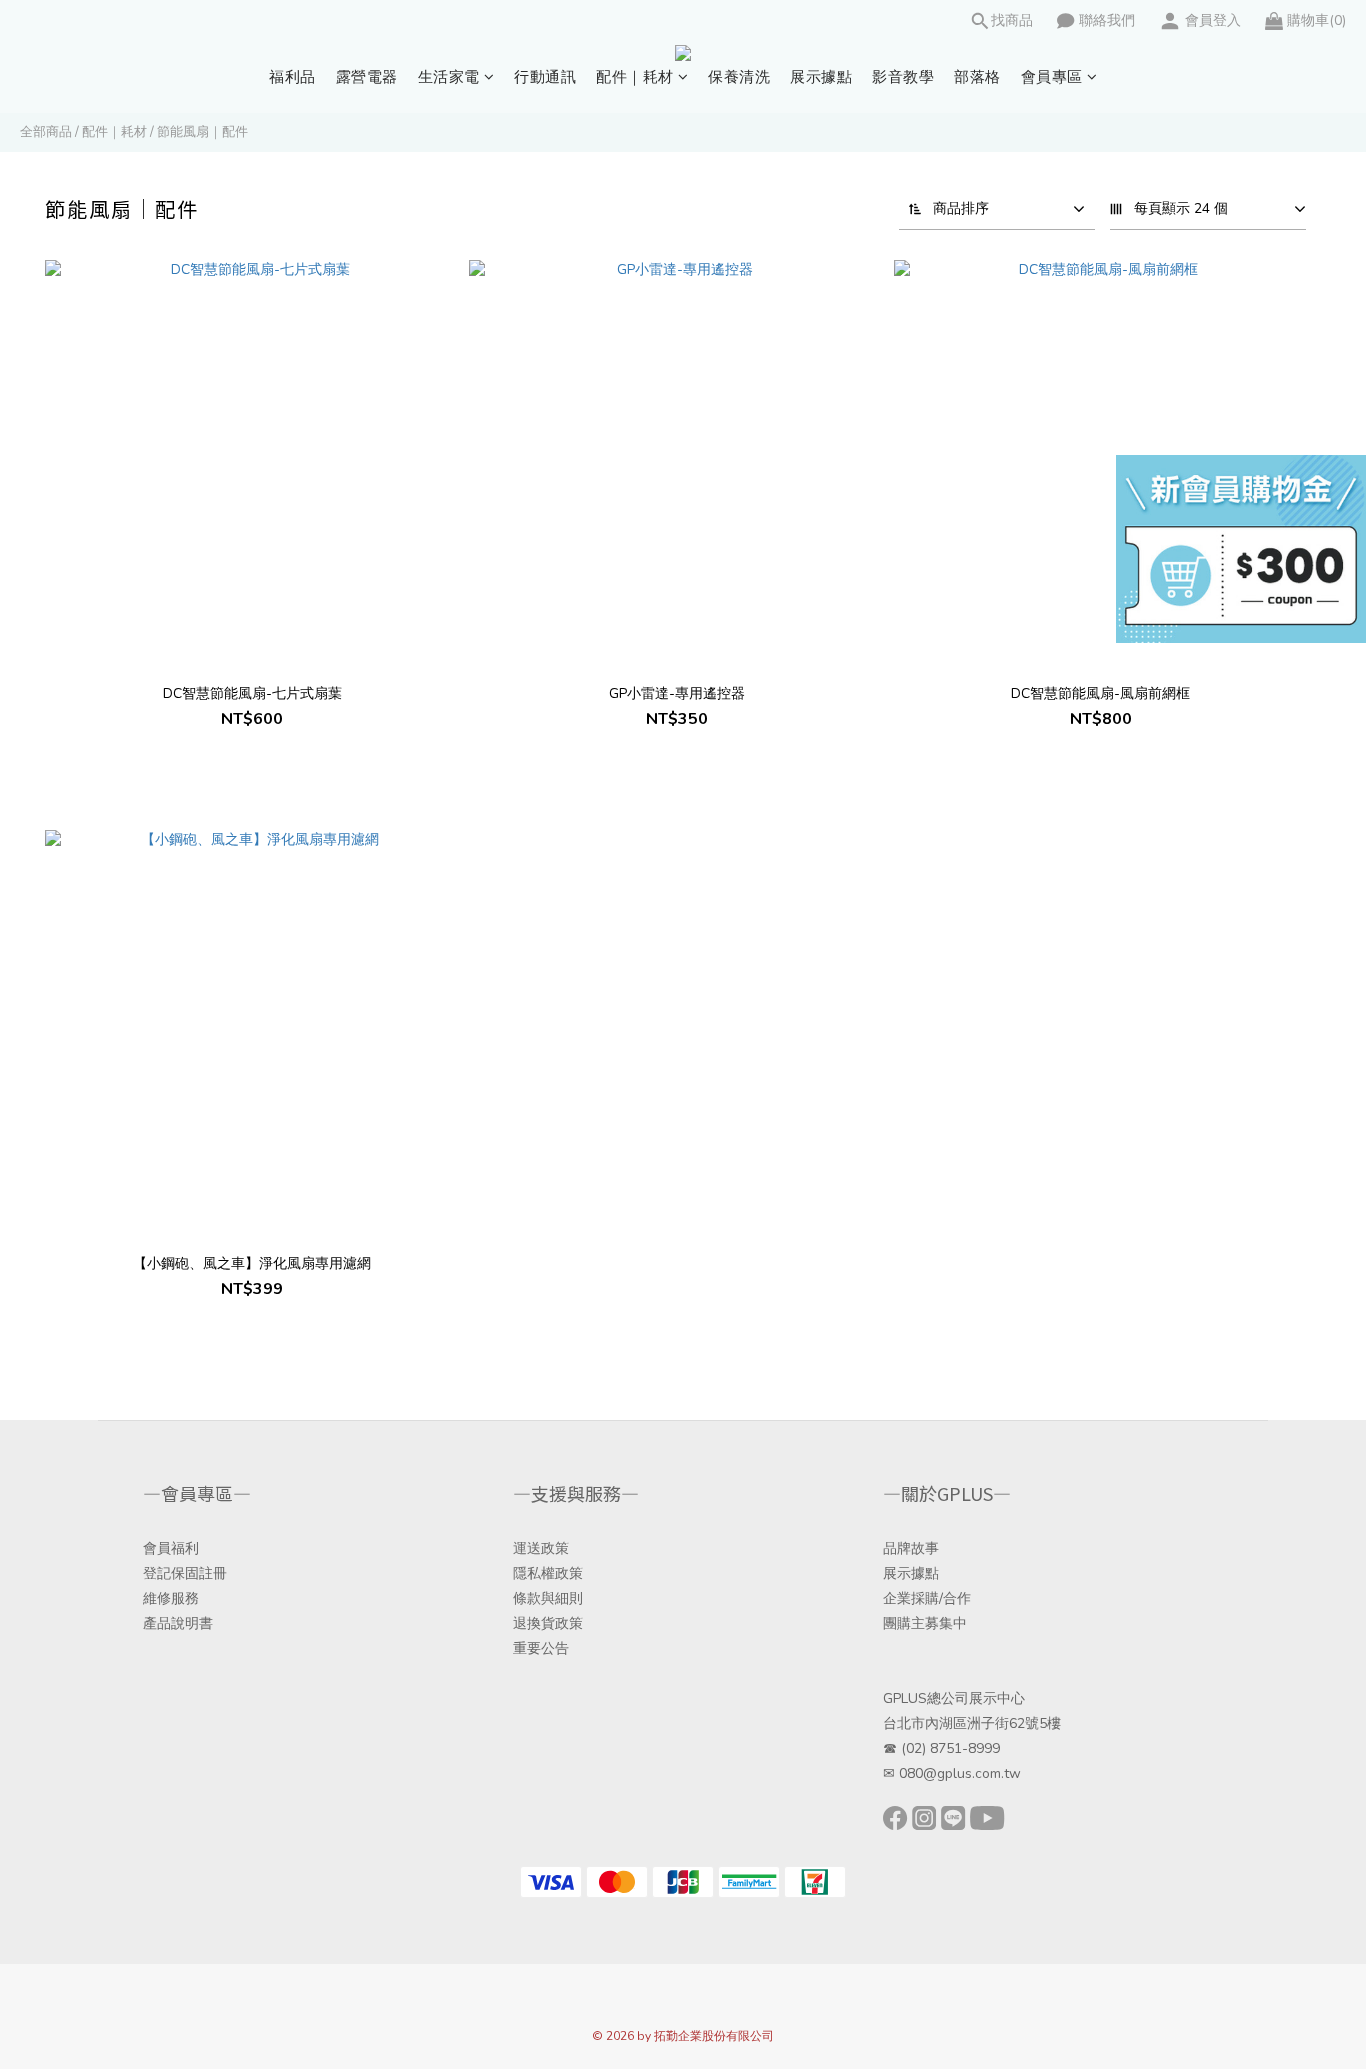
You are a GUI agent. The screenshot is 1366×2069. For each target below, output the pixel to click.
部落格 (977, 77)
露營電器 (367, 77)
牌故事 (918, 1548)
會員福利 (171, 1548)
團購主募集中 (925, 1623)
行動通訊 (545, 77)
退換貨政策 (548, 1623)
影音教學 (903, 77)
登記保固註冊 (185, 1573)
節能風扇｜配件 (202, 132)
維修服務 (171, 1598)
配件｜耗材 (635, 77)
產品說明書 (178, 1623)
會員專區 (1052, 77)
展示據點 (821, 77)
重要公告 (541, 1648)
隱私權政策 (548, 1573)
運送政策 (541, 1548)
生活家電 (449, 77)
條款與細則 (548, 1598)
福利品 (292, 77)
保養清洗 (739, 77)
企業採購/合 (920, 1598)
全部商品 (46, 132)
